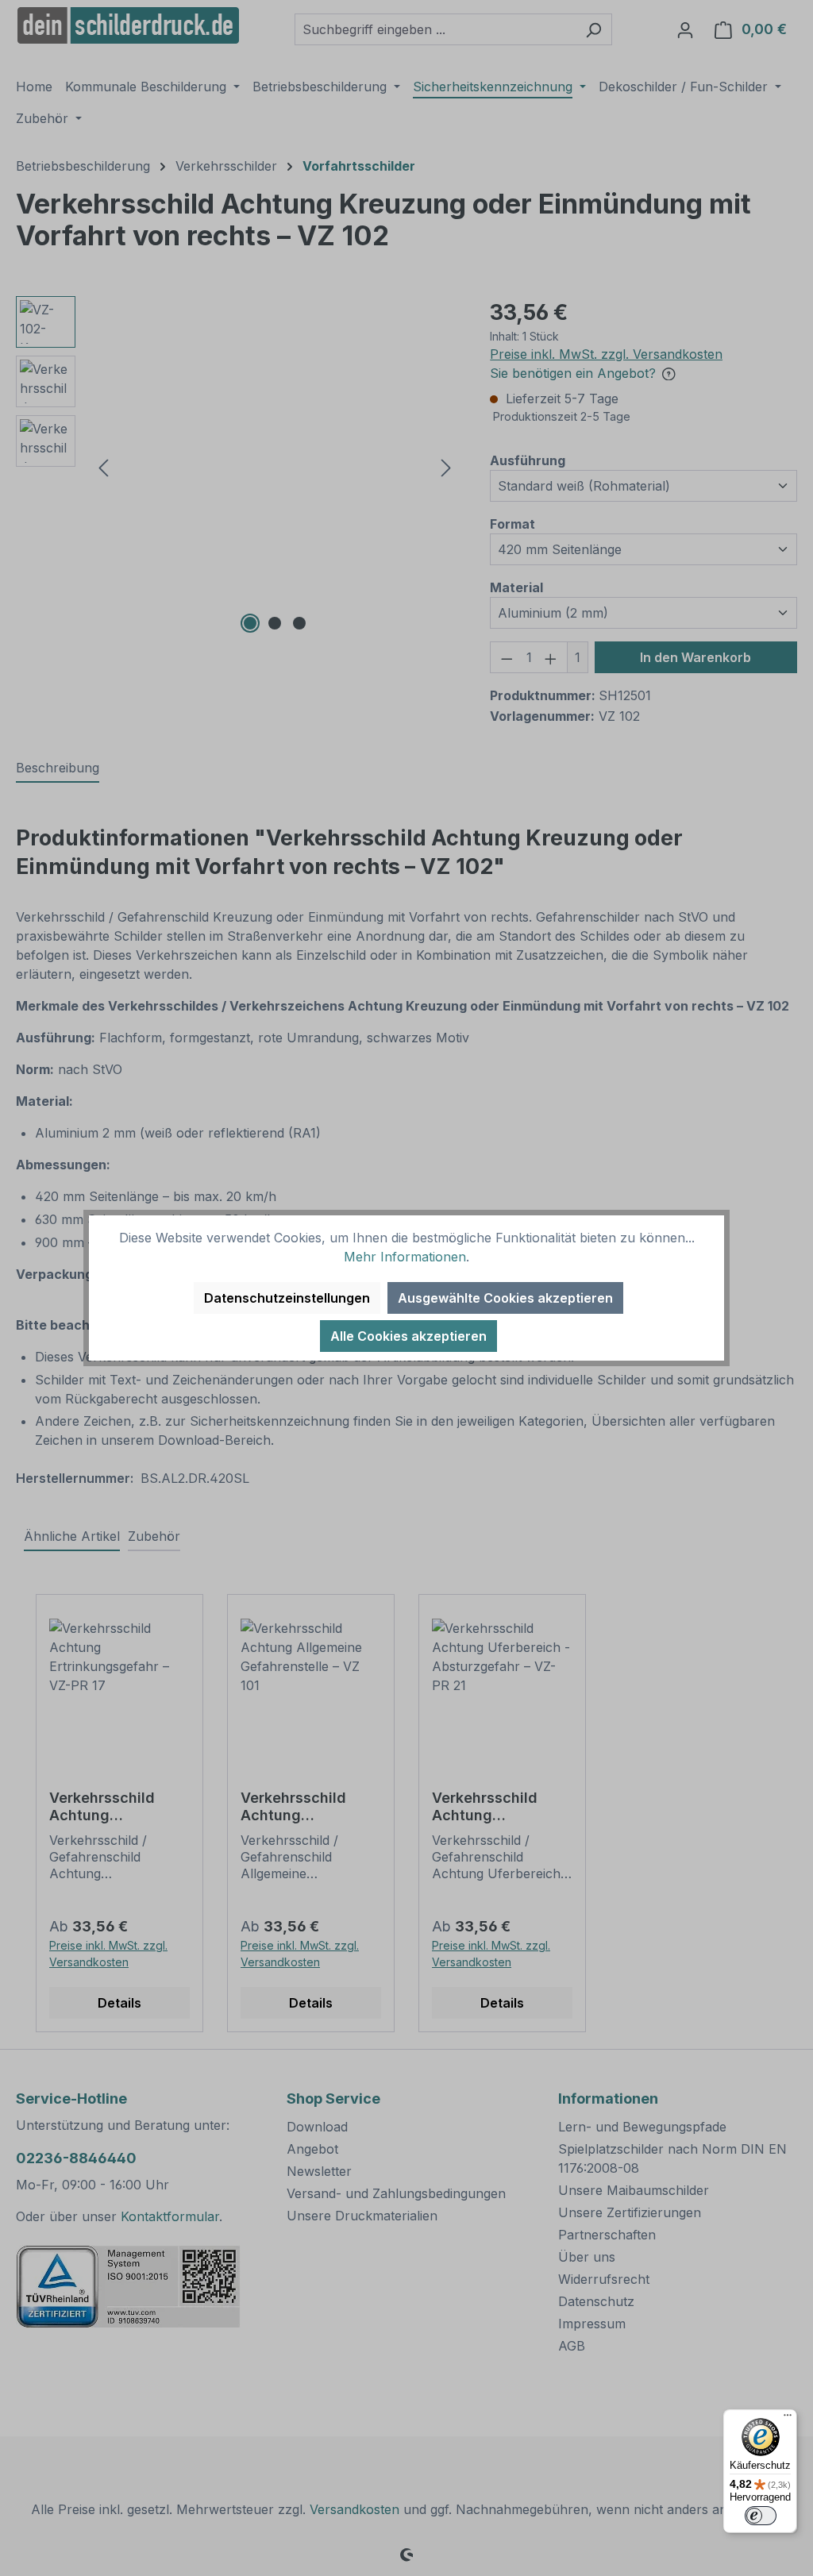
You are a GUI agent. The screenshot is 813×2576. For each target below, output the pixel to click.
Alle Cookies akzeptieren (408, 1336)
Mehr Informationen (405, 1257)
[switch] (761, 2516)
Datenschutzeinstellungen (287, 1298)
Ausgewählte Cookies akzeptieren (505, 1298)
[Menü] (788, 2419)
